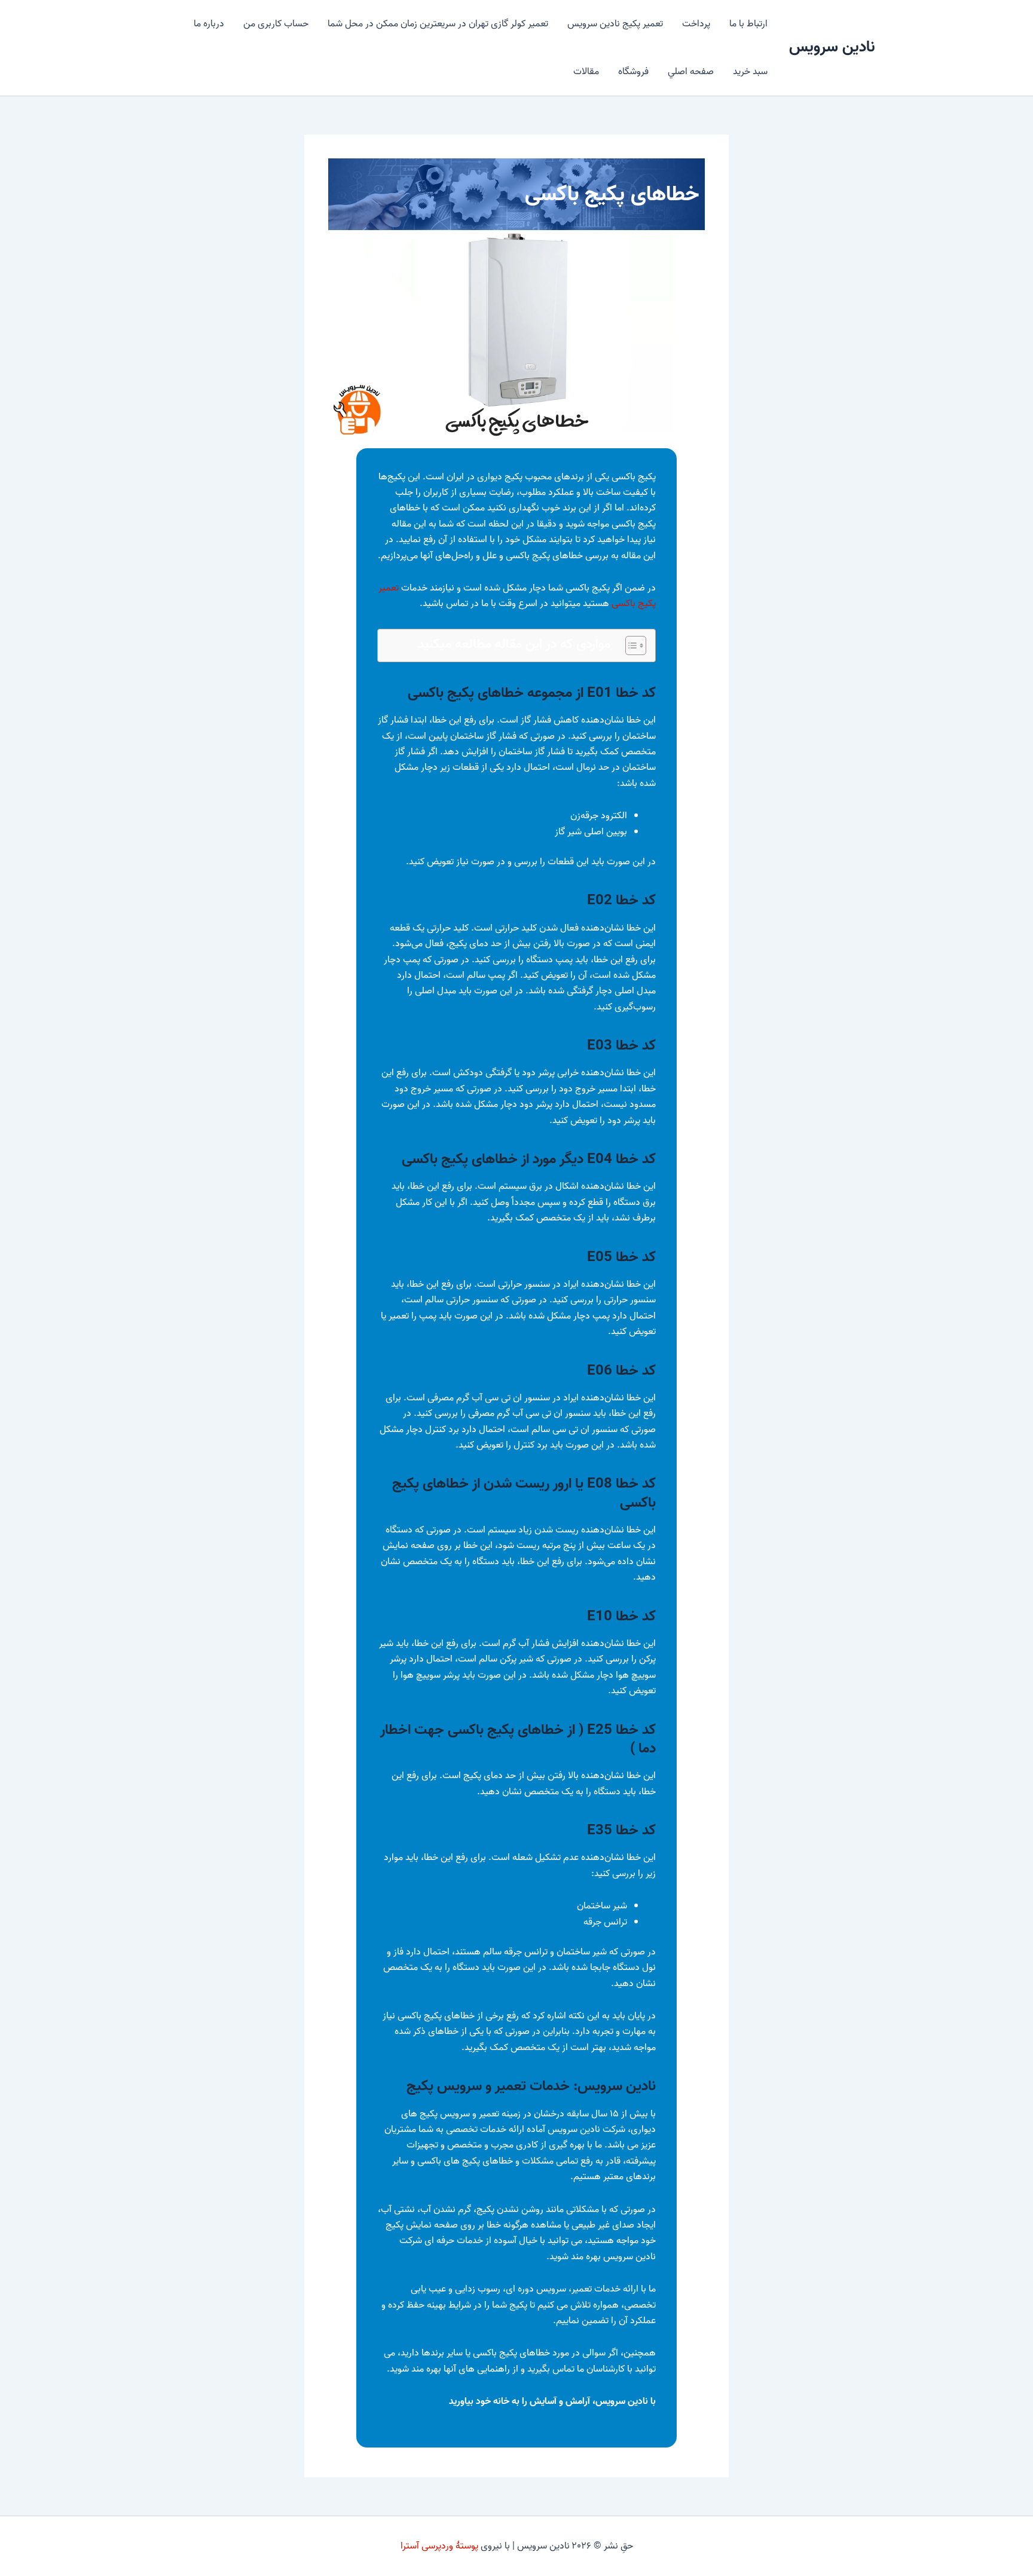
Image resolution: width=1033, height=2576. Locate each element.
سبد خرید (750, 72)
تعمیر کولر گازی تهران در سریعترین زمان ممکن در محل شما (438, 24)
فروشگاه (633, 72)
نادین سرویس (832, 47)
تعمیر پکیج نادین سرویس (615, 24)
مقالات (586, 72)
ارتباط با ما (748, 24)
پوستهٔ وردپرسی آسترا (439, 2546)
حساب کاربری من (276, 24)
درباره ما (209, 24)
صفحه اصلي (691, 72)
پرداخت (696, 24)
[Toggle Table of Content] (630, 645)
